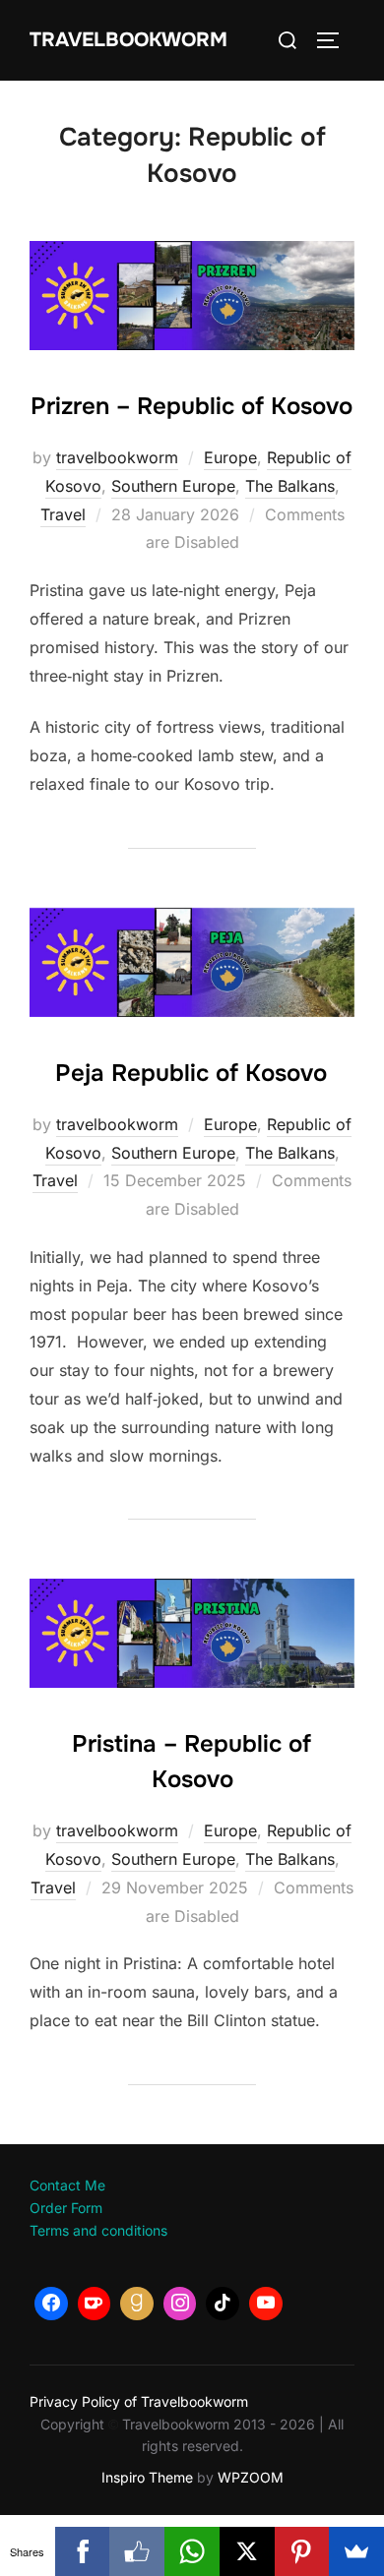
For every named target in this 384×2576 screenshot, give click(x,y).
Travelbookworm (128, 40)
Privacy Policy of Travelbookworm (139, 2401)
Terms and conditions (98, 2230)
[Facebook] (51, 2304)
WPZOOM (251, 2477)
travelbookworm (117, 457)
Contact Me (67, 2185)
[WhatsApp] (192, 2551)
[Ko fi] (95, 2304)
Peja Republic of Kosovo (191, 1073)
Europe (230, 457)
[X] (247, 2551)
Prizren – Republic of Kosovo (192, 406)
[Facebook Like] (137, 2551)
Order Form (66, 2208)
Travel (63, 514)
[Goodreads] (137, 2304)
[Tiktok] (223, 2304)
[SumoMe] (356, 2551)
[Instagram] (180, 2304)
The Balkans (290, 486)
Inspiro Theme (147, 2477)
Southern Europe (173, 486)
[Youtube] (266, 2304)
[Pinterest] (302, 2551)
